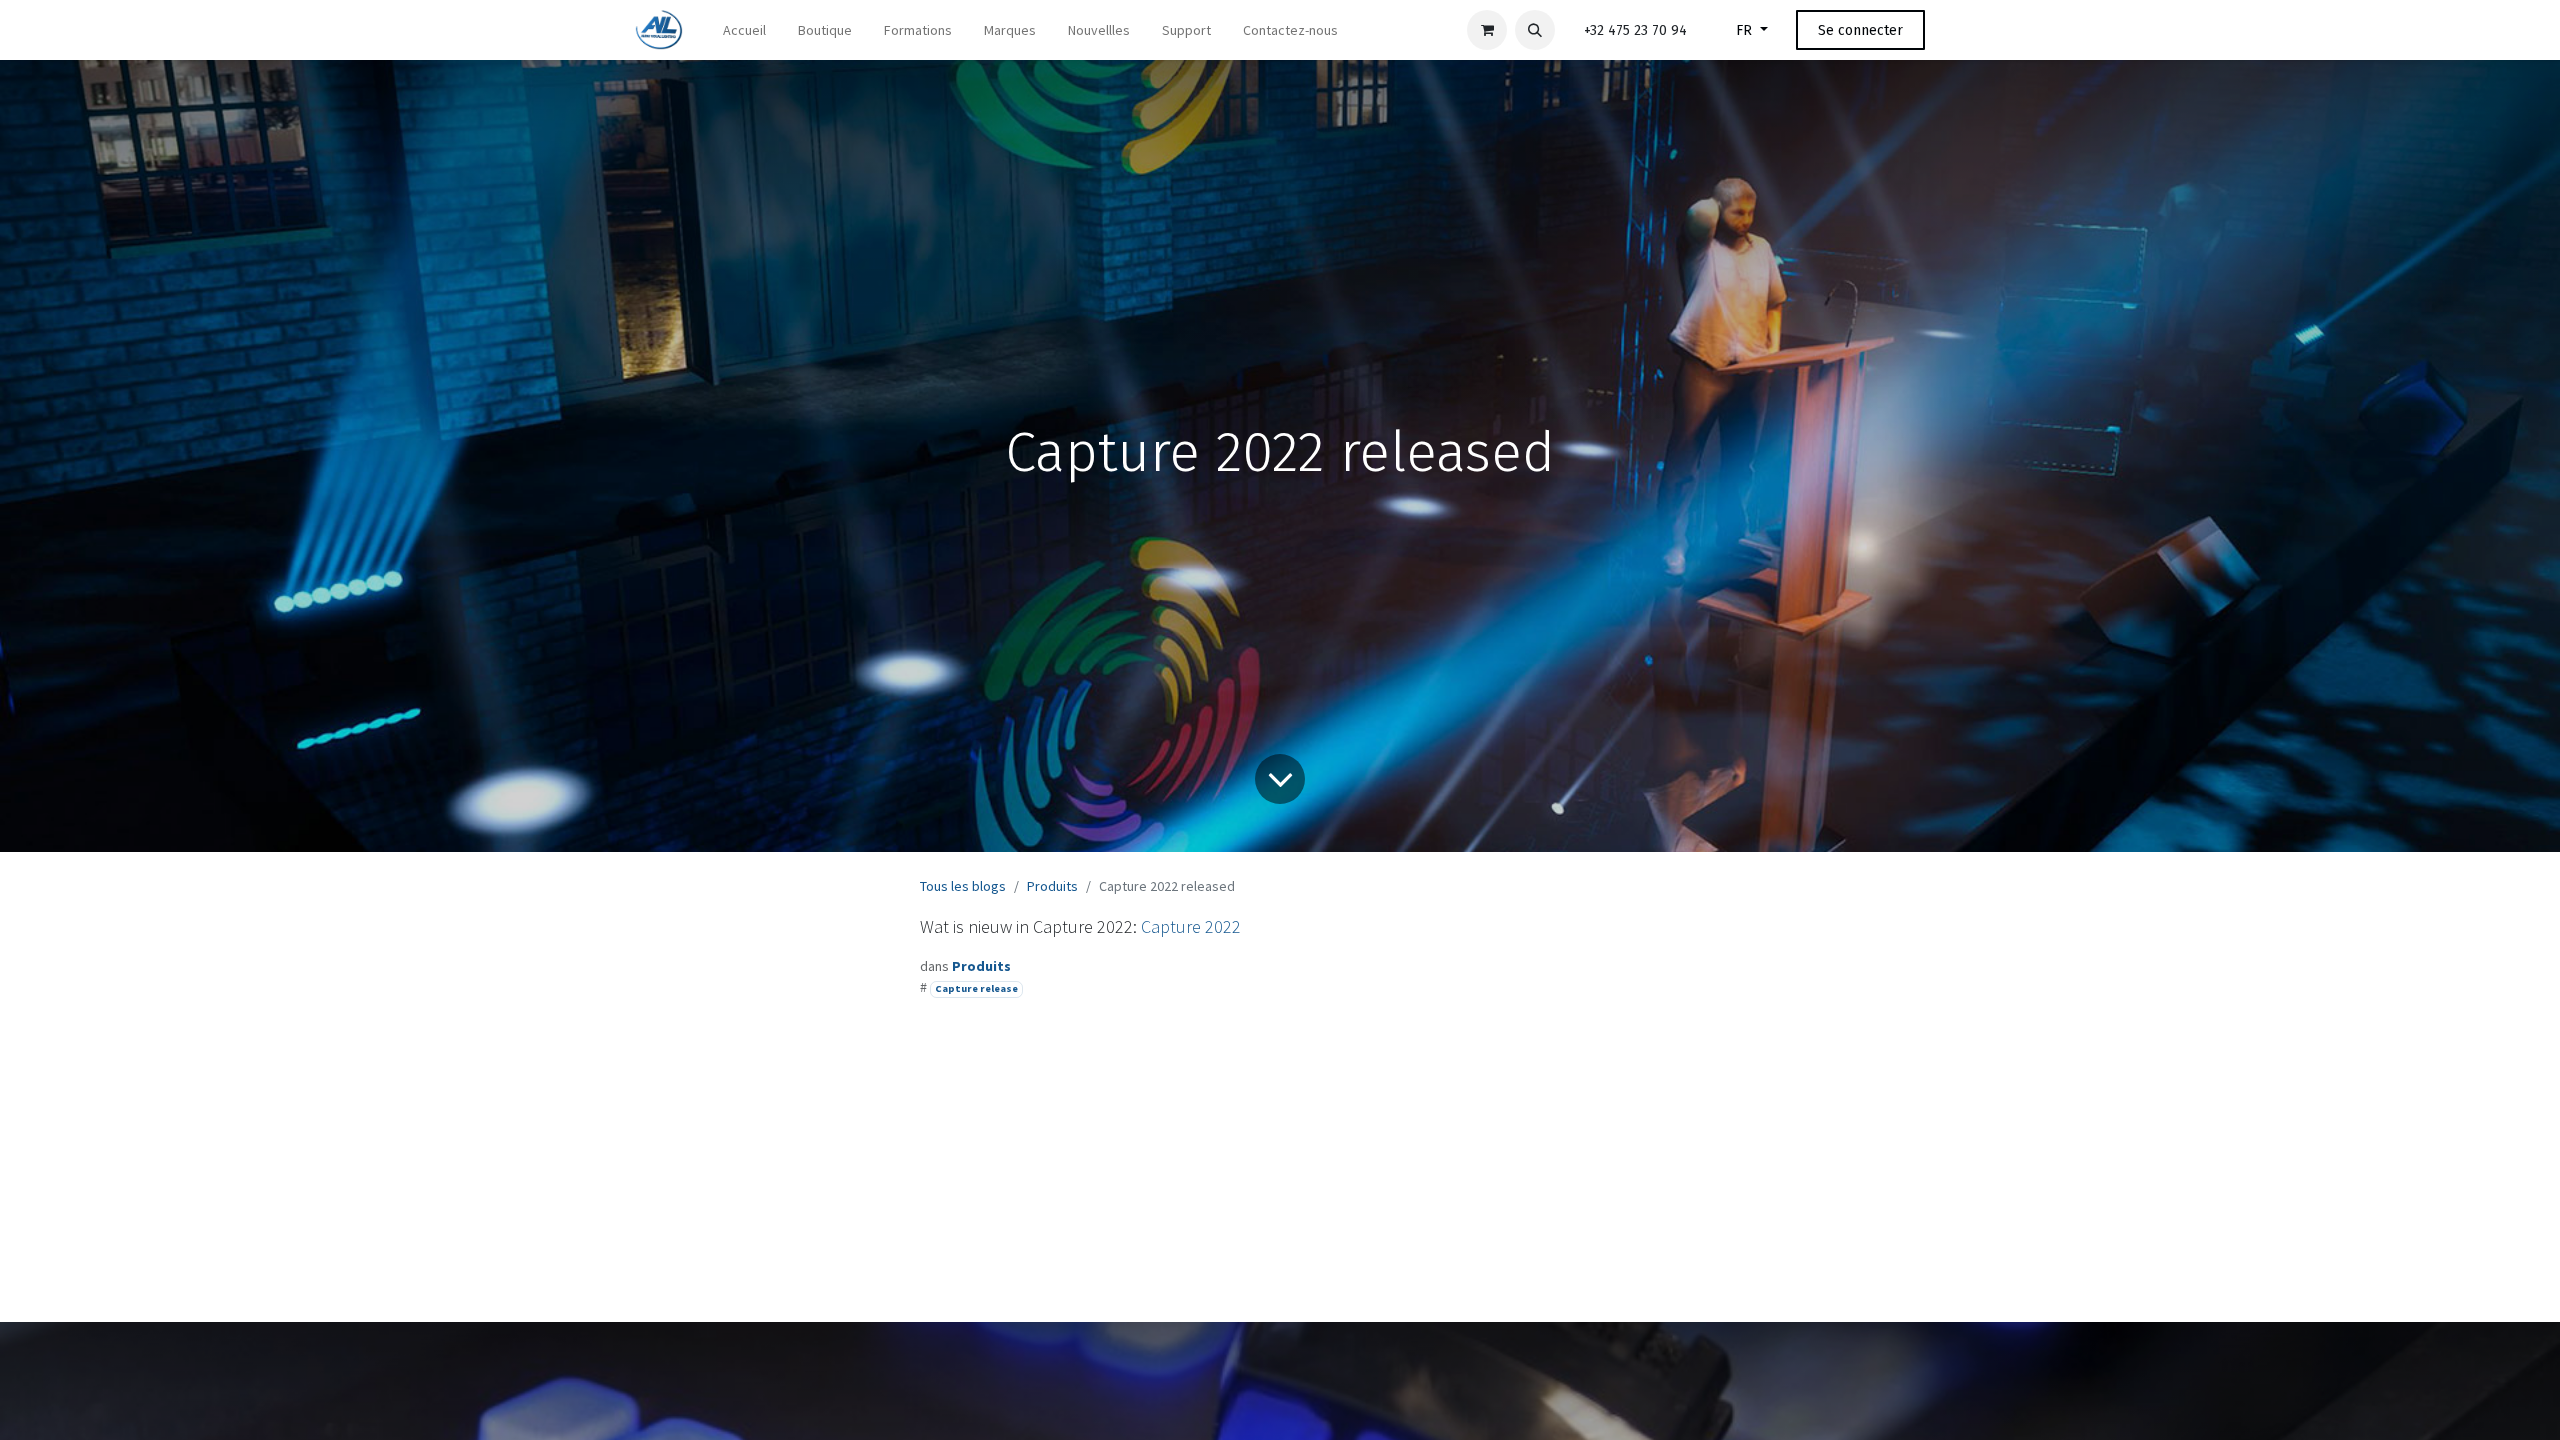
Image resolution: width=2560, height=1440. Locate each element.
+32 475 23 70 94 (1635, 30)
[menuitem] (744, 30)
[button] (1535, 30)
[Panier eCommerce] (1487, 30)
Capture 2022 (1191, 926)
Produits (1052, 886)
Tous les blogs (963, 886)
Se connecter (1860, 30)
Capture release (976, 988)
